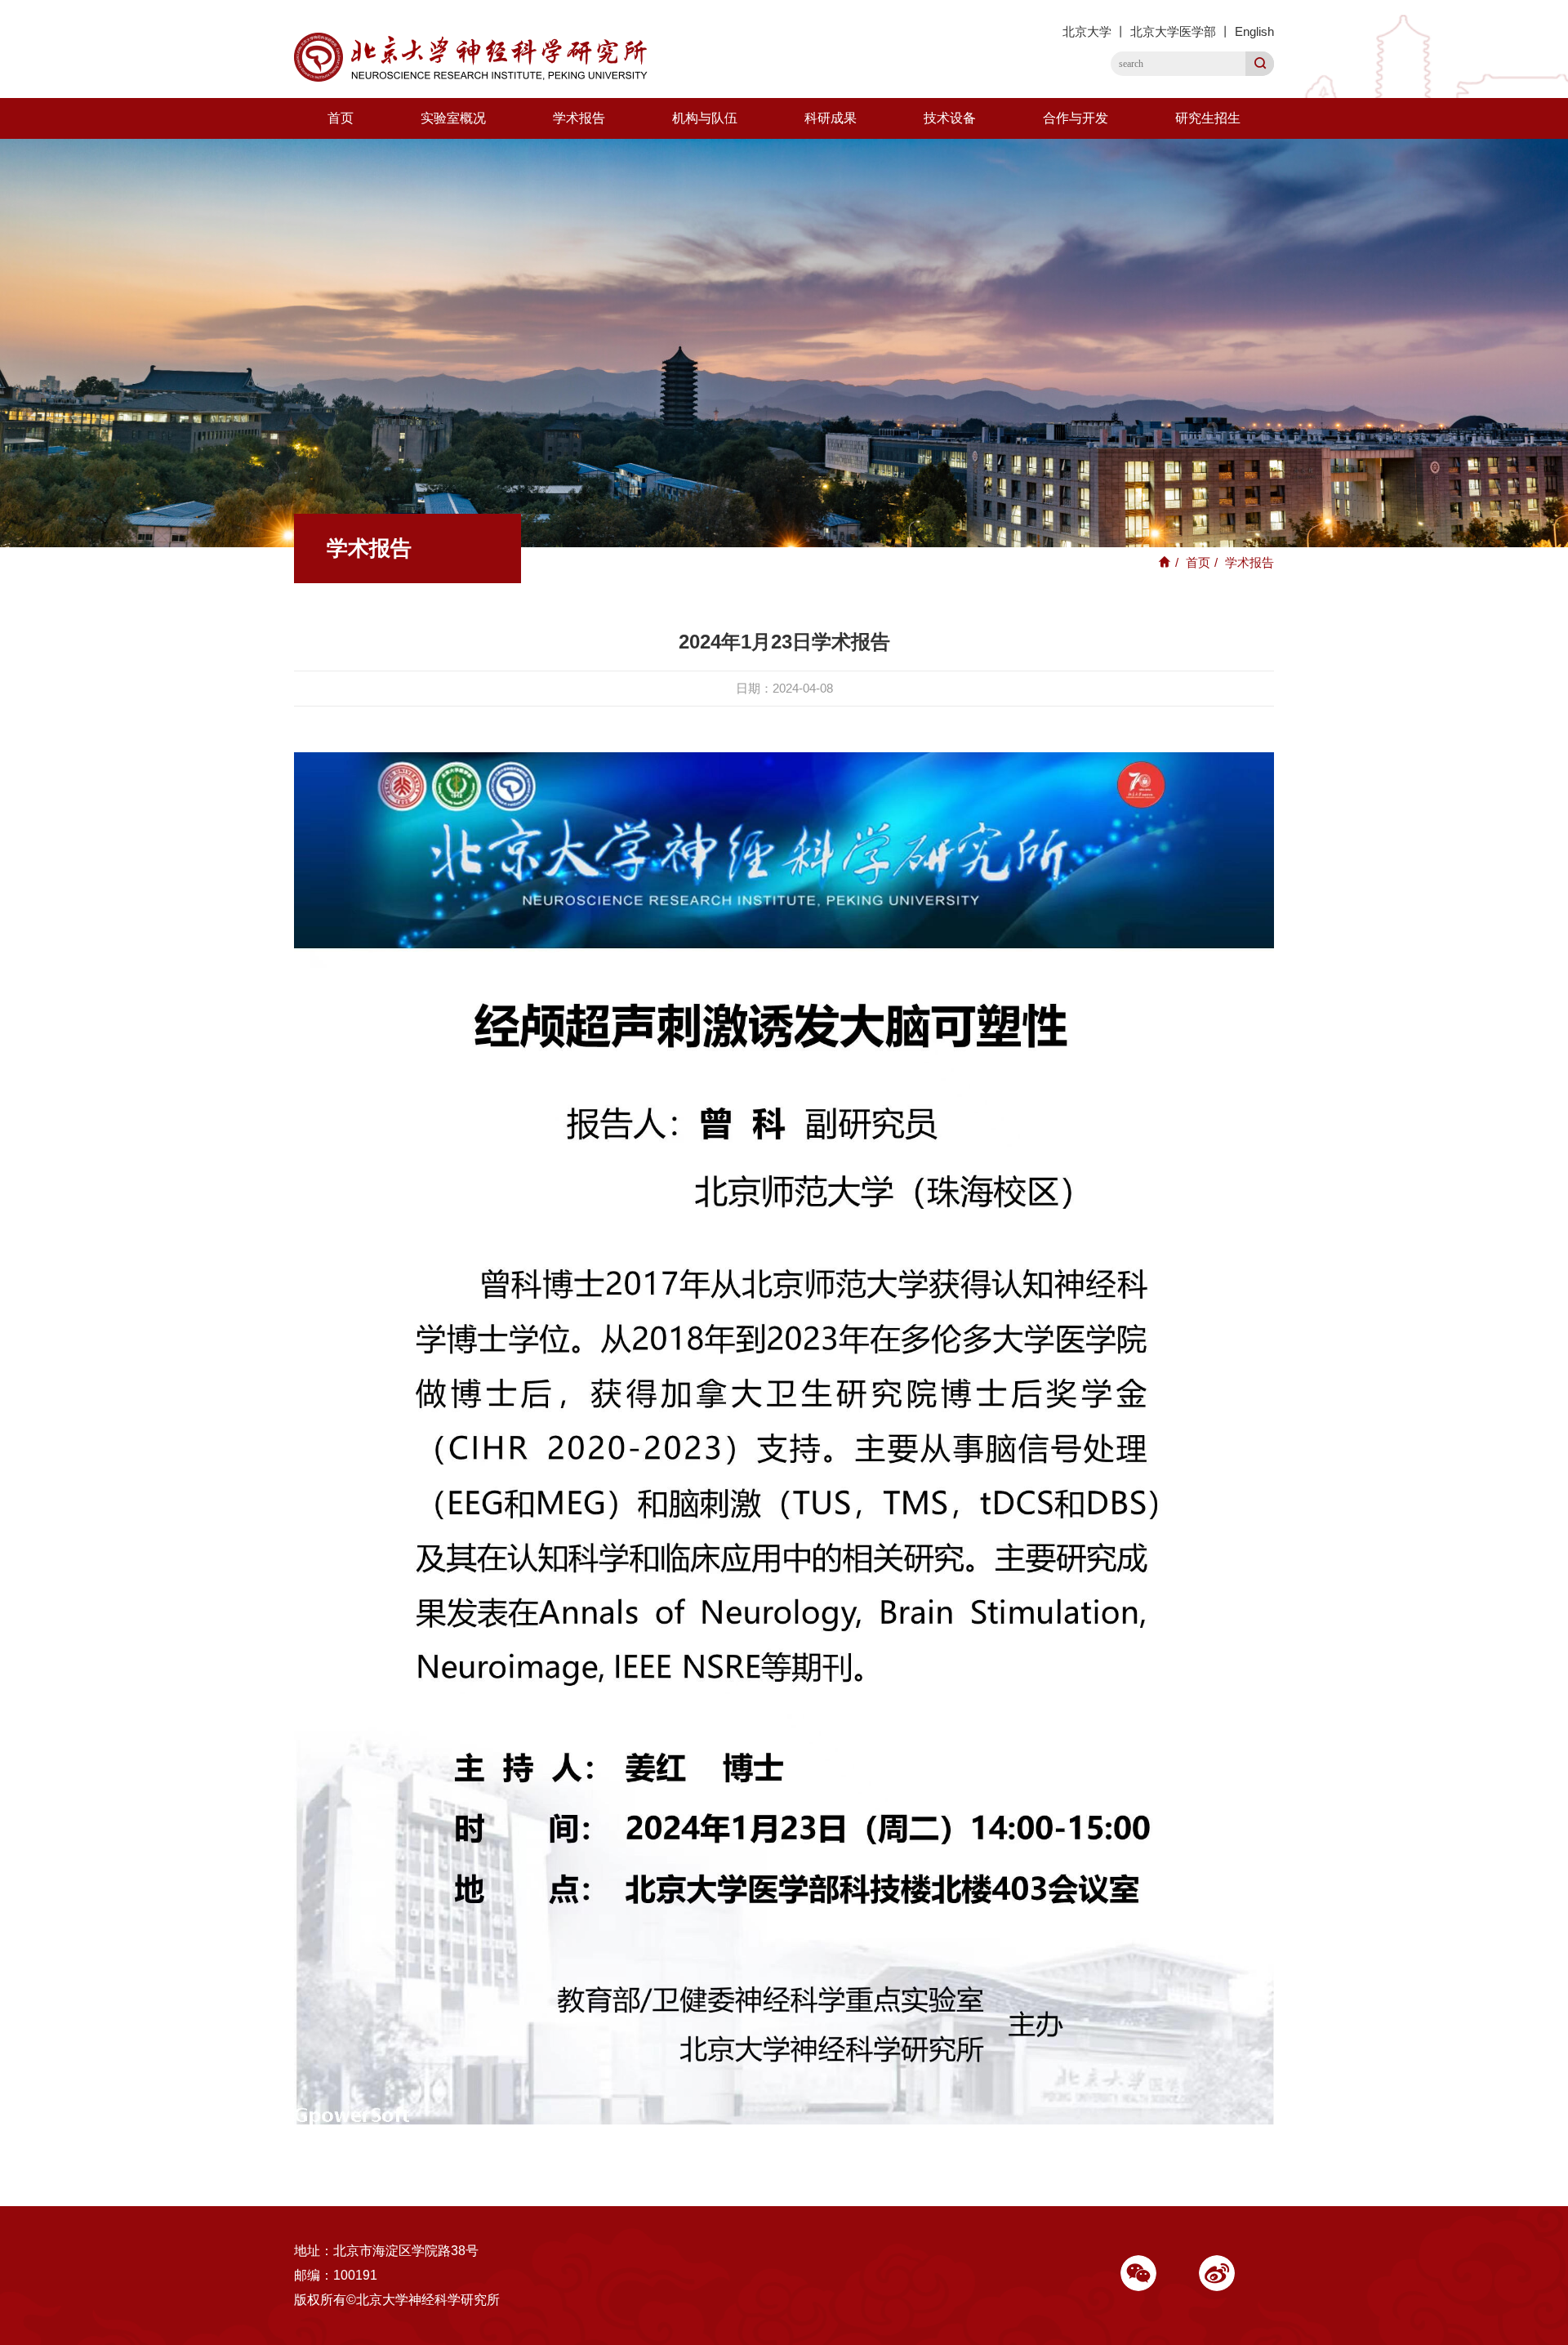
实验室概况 (453, 118)
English (1254, 31)
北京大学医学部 (1173, 31)
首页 (341, 118)
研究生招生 (1208, 118)
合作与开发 (1076, 118)
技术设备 (950, 118)
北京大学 (1087, 31)
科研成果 (831, 118)
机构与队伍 (705, 118)
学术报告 (579, 118)
